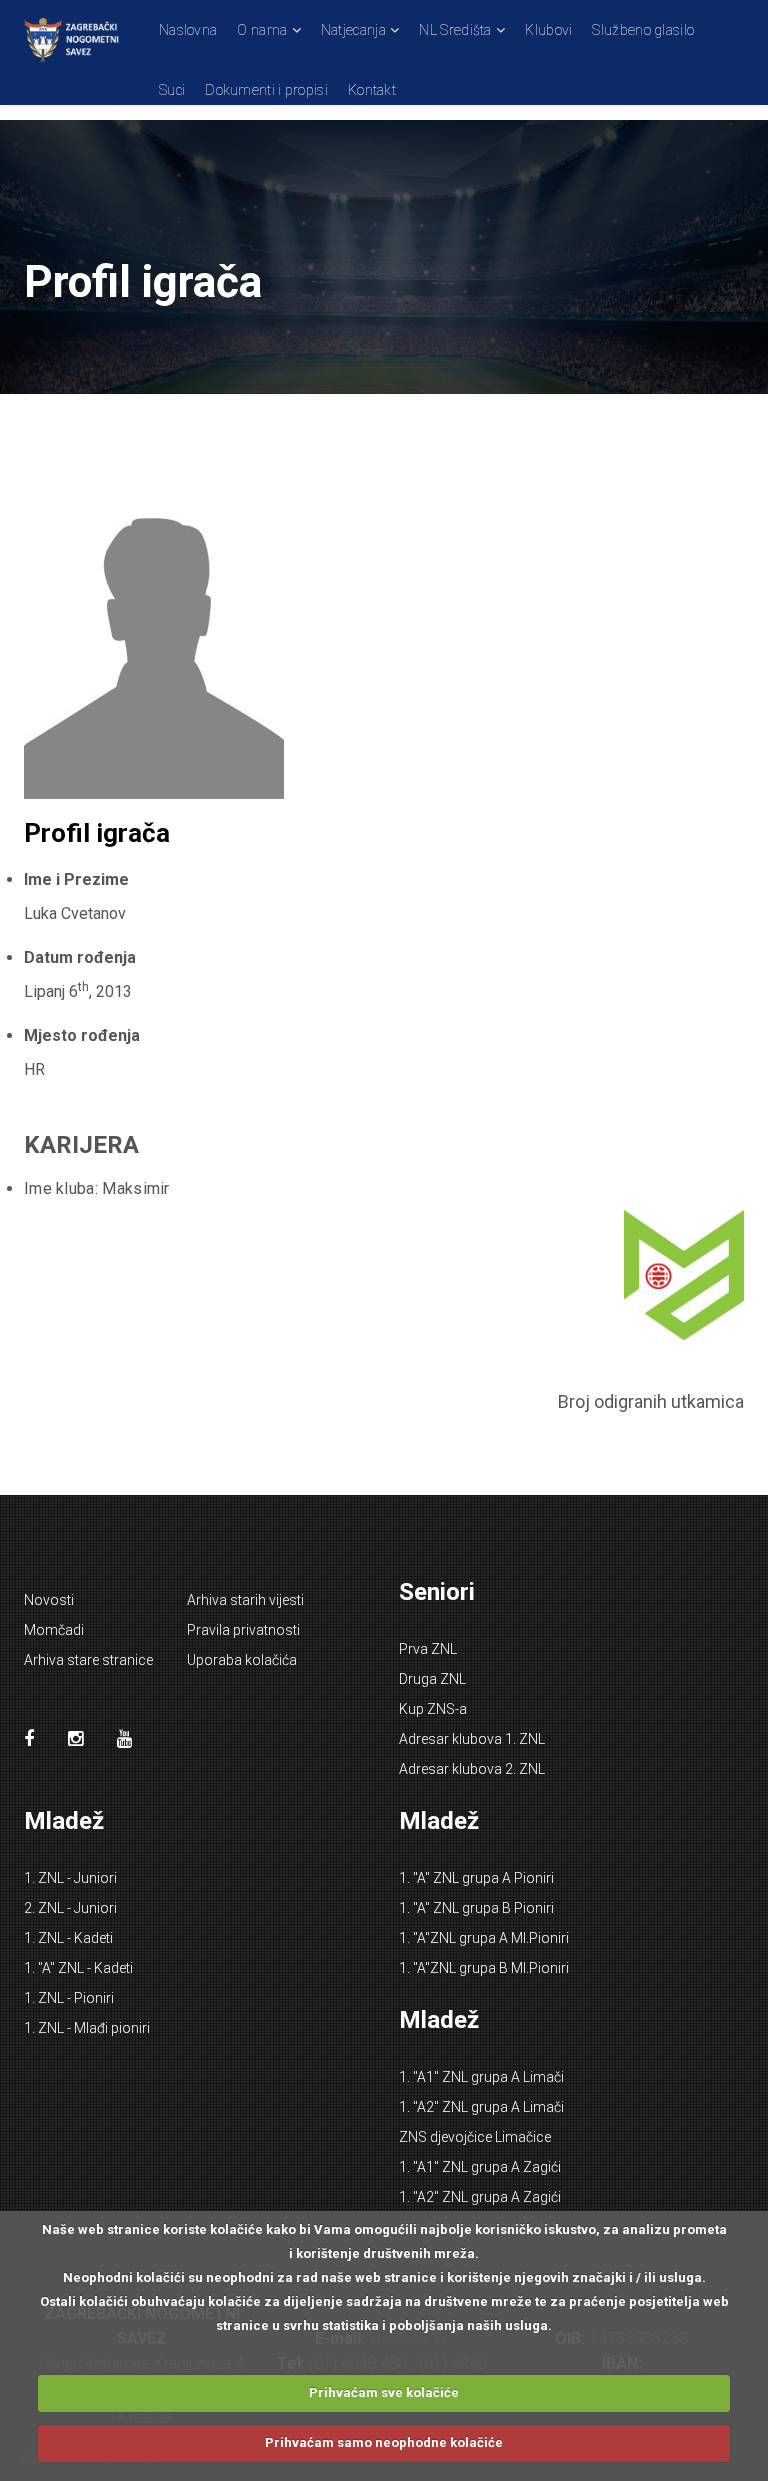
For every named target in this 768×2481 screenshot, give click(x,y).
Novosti (49, 1600)
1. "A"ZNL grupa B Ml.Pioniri (484, 1968)
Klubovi (548, 30)
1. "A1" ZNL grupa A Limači (481, 2077)
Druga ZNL (432, 1679)
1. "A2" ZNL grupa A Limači (481, 2107)
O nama (262, 30)
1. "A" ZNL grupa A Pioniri (476, 1878)
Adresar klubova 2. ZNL (472, 1769)
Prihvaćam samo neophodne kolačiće (384, 2442)
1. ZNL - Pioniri (69, 1998)
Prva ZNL (428, 1649)
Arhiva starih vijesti (245, 1600)
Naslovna (188, 30)
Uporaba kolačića (242, 1660)
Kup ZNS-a (433, 1709)
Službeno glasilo (643, 30)
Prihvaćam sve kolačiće (384, 2392)
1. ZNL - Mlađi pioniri (87, 2028)
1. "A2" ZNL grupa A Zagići (480, 2197)
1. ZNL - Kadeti (68, 1938)
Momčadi (54, 1630)
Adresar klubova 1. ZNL (472, 1739)
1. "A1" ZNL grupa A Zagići (480, 2167)
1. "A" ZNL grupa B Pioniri (476, 1908)
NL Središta (455, 30)
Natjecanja (353, 30)
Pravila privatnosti (243, 1630)
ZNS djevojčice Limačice (475, 2137)
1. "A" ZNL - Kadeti (78, 1968)
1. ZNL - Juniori (70, 1878)
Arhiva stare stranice (88, 1660)
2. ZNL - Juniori (70, 1908)
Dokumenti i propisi (266, 90)
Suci (172, 90)
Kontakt (372, 90)
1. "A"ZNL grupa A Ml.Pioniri (484, 1938)
